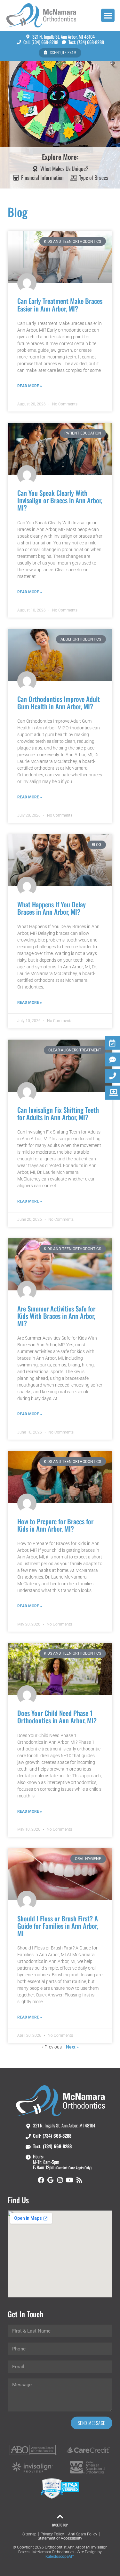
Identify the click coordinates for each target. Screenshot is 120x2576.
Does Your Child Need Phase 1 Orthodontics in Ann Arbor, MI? (57, 1717)
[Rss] (79, 2180)
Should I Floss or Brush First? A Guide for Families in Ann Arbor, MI (58, 1926)
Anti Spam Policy (83, 2534)
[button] (108, 15)
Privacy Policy (52, 2534)
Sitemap (29, 2534)
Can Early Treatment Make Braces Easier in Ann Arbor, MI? (60, 304)
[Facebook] (41, 2180)
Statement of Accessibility (60, 2538)
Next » (72, 2047)
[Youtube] (70, 2180)
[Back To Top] (60, 2517)
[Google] (51, 2180)
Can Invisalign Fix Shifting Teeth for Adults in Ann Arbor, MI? (58, 1113)
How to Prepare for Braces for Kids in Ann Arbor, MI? (55, 1525)
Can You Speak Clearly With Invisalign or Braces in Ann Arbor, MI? (60, 500)
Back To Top (60, 2525)
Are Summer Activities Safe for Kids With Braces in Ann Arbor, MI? (56, 1316)
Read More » (30, 386)
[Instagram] (60, 2180)
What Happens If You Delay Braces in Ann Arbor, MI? (52, 908)
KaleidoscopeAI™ (60, 2557)
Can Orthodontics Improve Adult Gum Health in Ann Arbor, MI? (59, 703)
